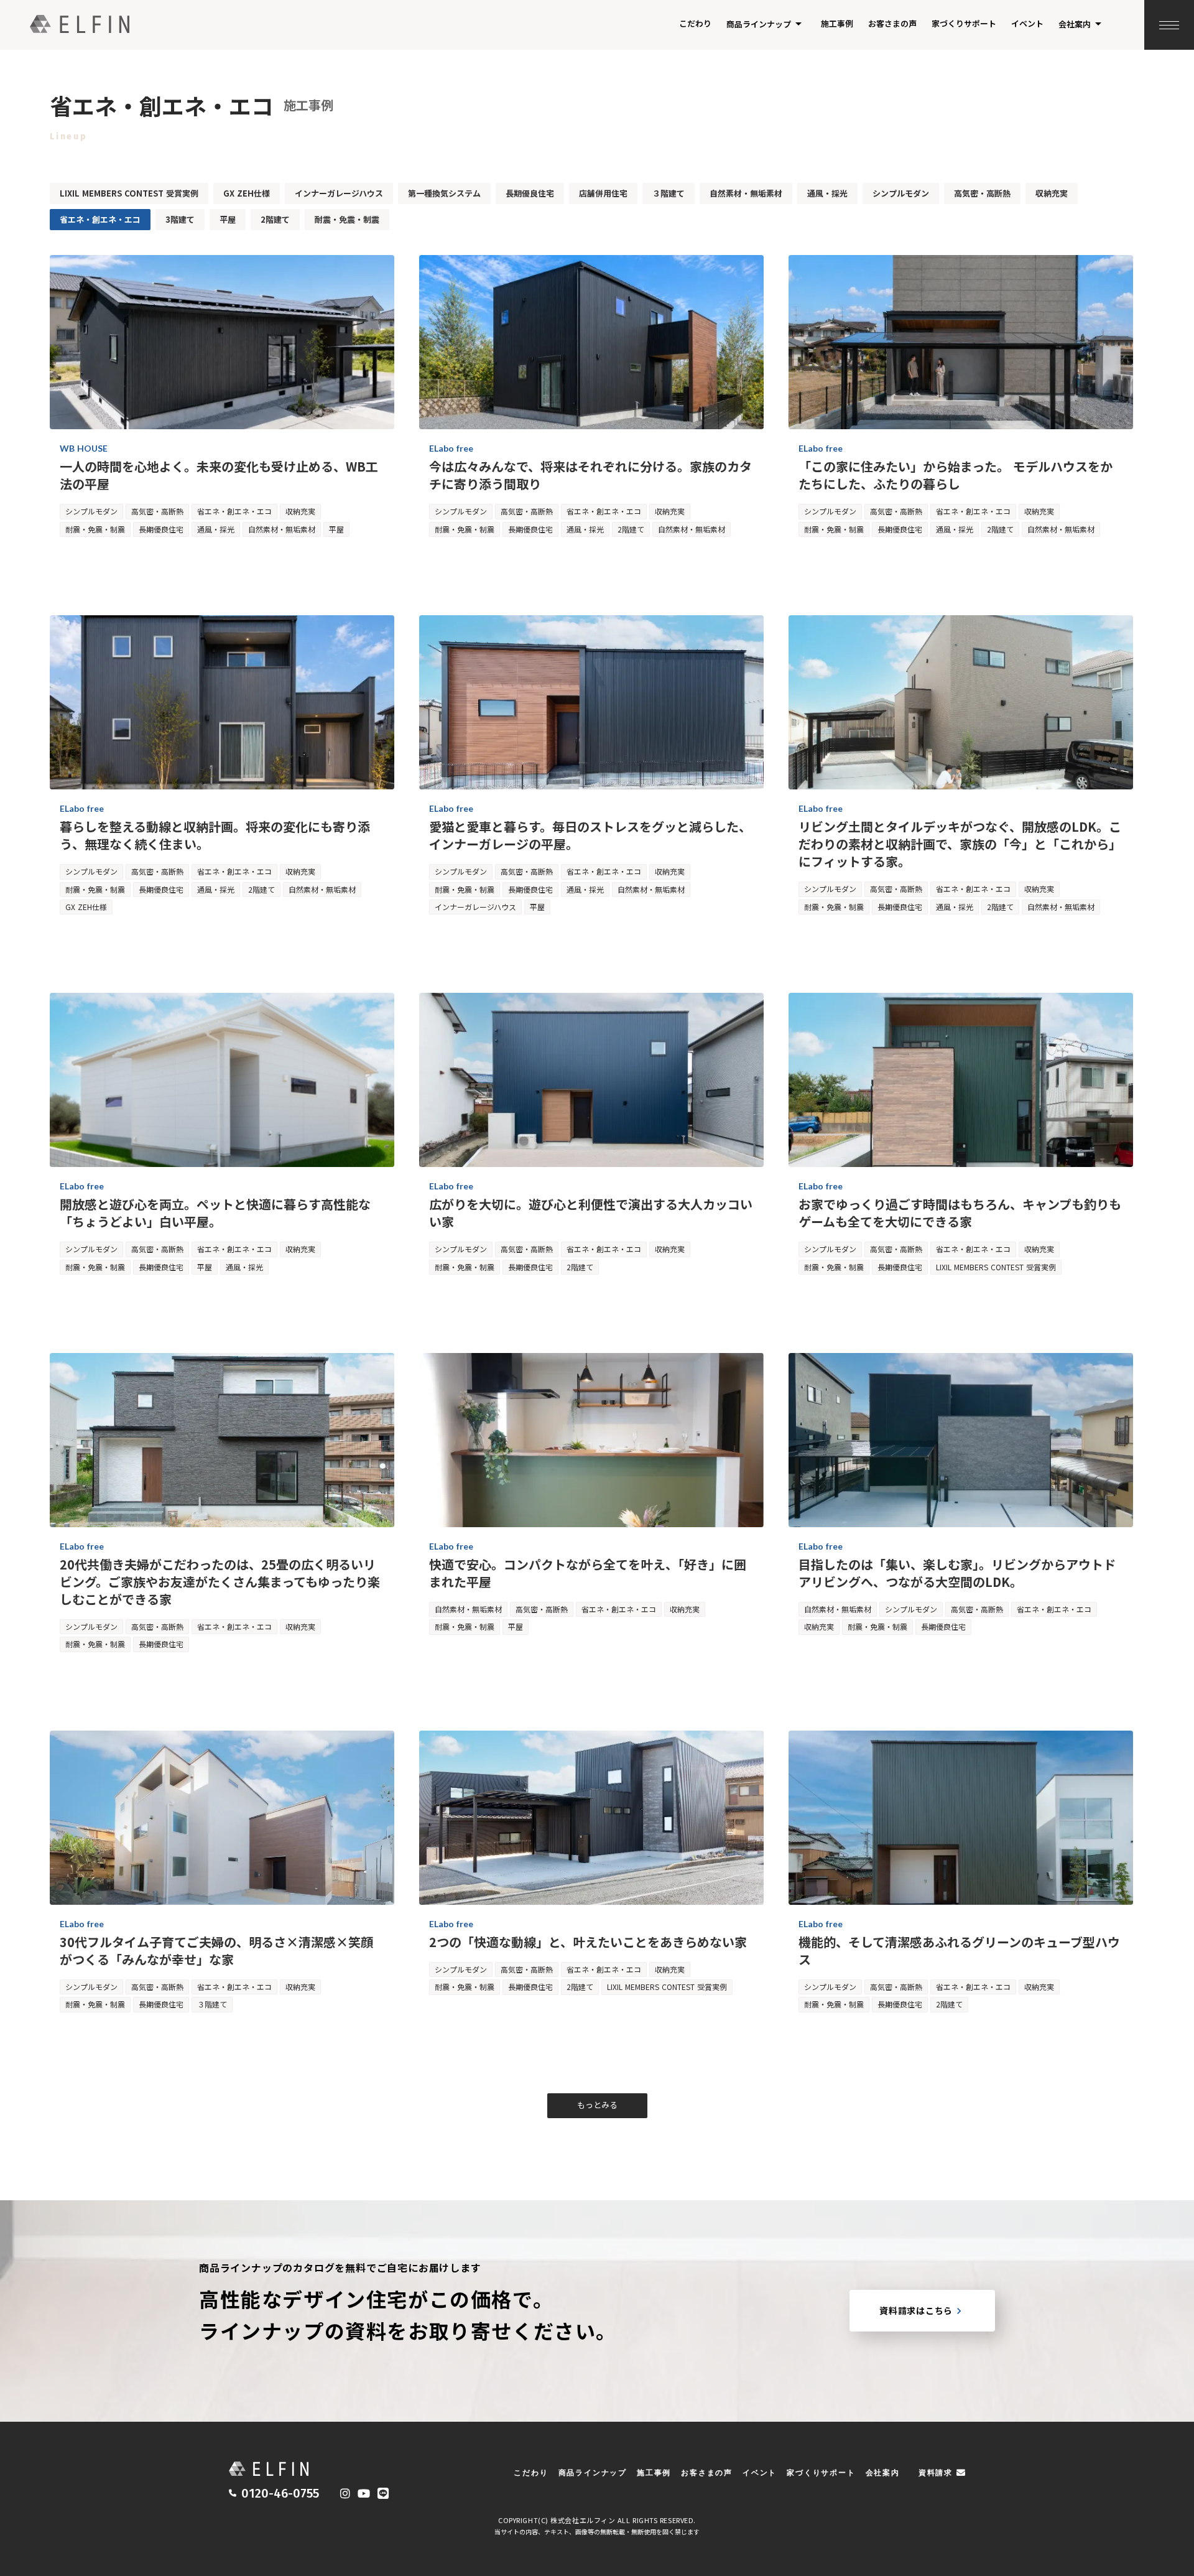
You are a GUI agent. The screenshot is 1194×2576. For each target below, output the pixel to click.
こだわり (695, 23)
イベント (1027, 23)
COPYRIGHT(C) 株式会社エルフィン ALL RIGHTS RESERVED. (597, 2520)
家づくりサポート (964, 23)
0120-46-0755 (280, 2493)
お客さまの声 (892, 23)
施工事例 (837, 23)
